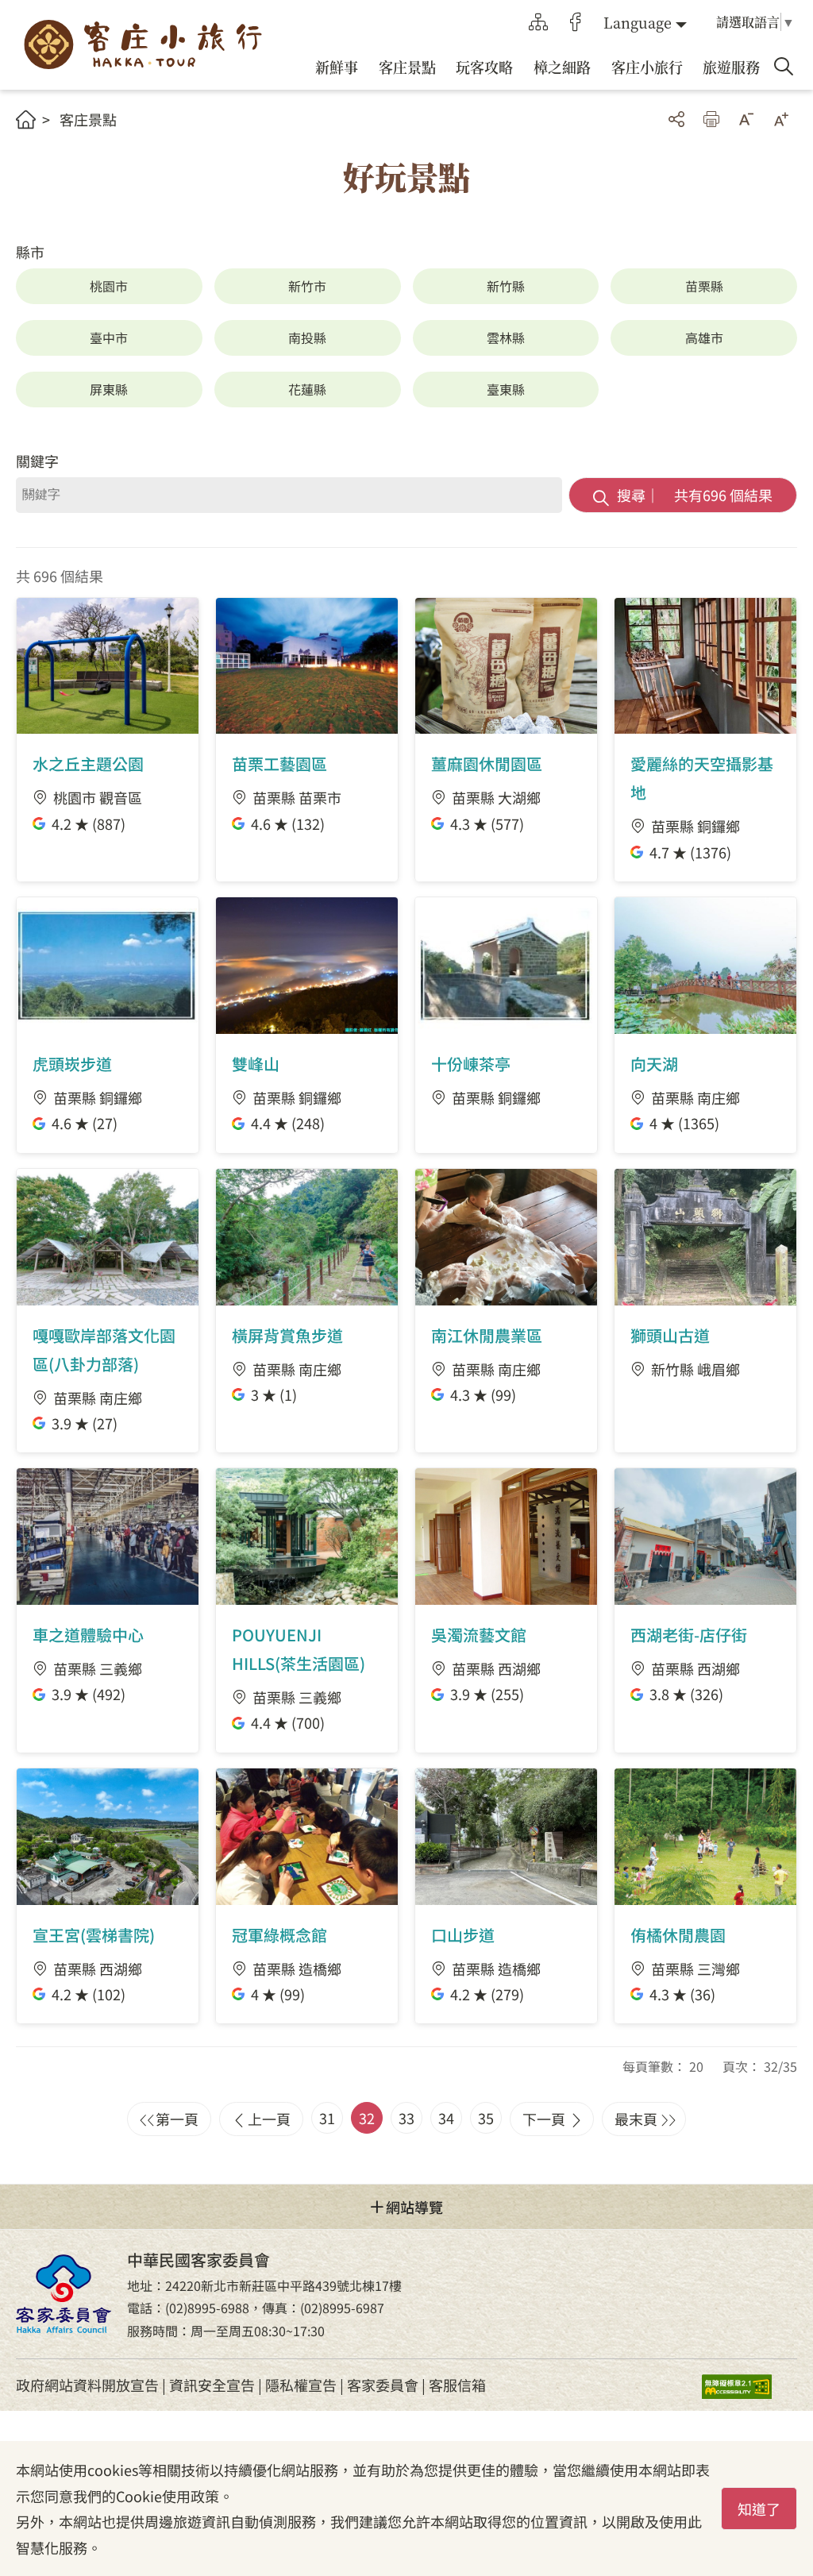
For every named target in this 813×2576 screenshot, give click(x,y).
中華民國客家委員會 (64, 2294)
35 (486, 2118)
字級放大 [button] (781, 119)
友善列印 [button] (711, 119)
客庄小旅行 (143, 45)
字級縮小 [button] (746, 119)
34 (446, 2118)
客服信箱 (457, 2385)
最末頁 (636, 2119)
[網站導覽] (538, 22)
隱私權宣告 (301, 2385)
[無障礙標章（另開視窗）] (749, 2385)
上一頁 (269, 2119)
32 (367, 2118)
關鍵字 (37, 461)
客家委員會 (383, 2385)
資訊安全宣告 (212, 2385)
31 (327, 2118)
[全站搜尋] (784, 67)
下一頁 (544, 2119)
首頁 (26, 120)
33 (406, 2118)
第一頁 (177, 2119)
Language (638, 22)
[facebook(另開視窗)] (576, 22)
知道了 (759, 2509)
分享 (676, 119)
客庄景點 (88, 119)
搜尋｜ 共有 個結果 (695, 495)
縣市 (30, 252)
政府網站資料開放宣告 (87, 2385)
